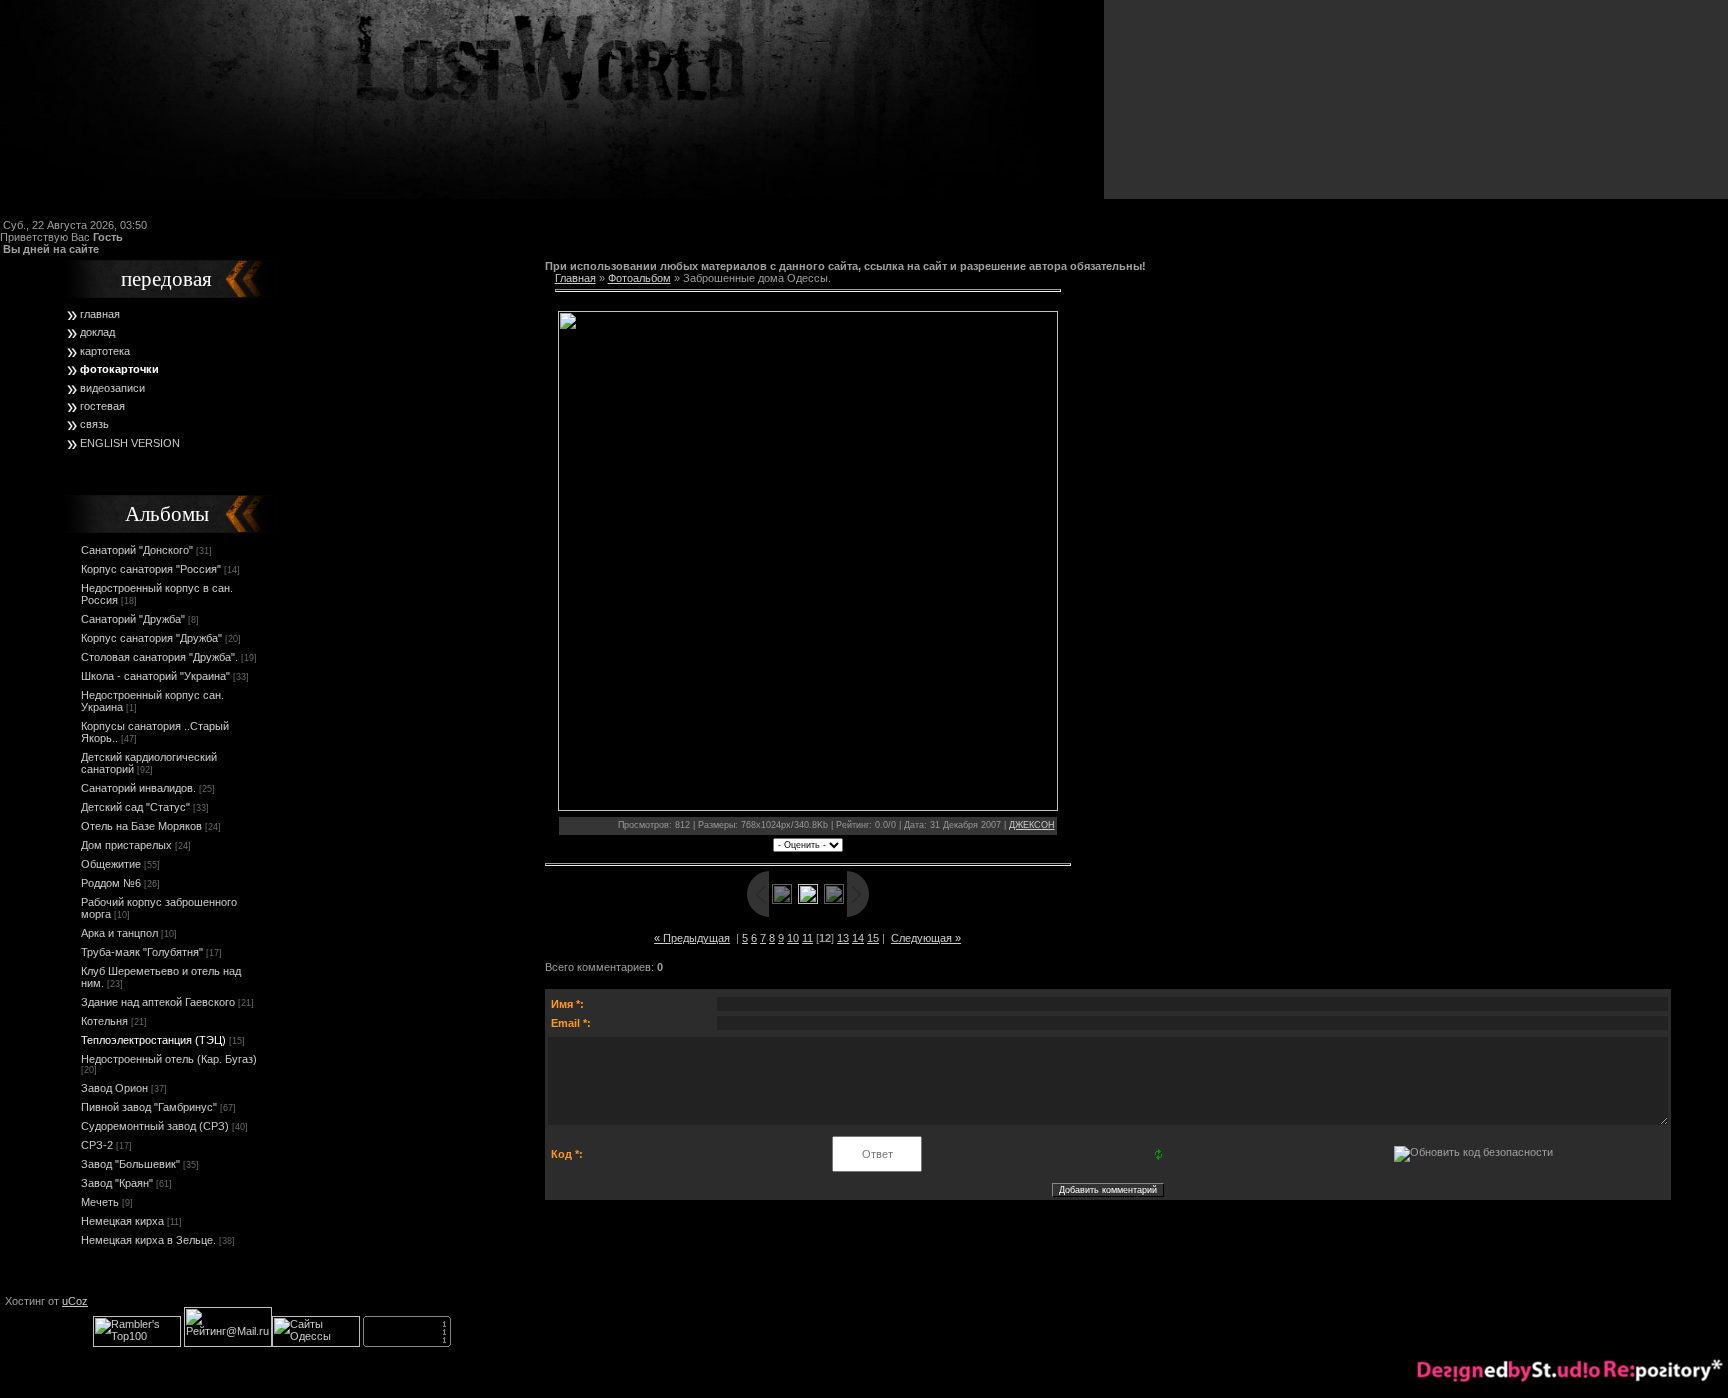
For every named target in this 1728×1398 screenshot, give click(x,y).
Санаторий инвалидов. (138, 788)
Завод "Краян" (117, 1183)
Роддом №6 (111, 883)
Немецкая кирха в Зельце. (148, 1240)
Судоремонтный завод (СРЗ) (155, 1126)
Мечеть (100, 1202)
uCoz (75, 1301)
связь (94, 424)
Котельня (104, 1021)
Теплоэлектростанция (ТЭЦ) (153, 1040)
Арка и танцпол (119, 933)
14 (858, 938)
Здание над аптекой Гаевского (158, 1002)
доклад (97, 332)
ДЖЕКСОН (1032, 825)
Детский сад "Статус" (135, 807)
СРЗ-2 (97, 1145)
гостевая (102, 406)
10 (793, 938)
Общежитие (111, 864)
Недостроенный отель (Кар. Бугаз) (169, 1059)
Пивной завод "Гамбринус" (149, 1107)
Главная (575, 278)
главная (100, 314)
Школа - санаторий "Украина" (155, 676)
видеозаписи (112, 388)
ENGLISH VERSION (130, 443)
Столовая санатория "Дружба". (159, 657)
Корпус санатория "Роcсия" (151, 569)
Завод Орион (114, 1088)
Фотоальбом (639, 278)
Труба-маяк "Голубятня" (142, 952)
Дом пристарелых (126, 845)
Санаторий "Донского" (137, 550)
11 (807, 938)
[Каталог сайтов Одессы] (316, 1343)
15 (873, 938)
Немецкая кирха (122, 1221)
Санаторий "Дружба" (133, 619)
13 (843, 938)
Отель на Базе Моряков (141, 826)
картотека (105, 351)
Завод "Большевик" (130, 1164)
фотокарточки (119, 369)
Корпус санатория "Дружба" (151, 638)
